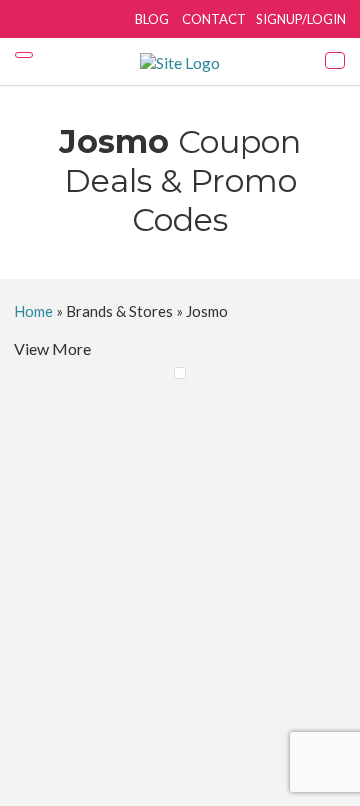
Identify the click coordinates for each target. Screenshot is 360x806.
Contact (214, 19)
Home (33, 311)
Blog (152, 19)
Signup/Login (301, 19)
